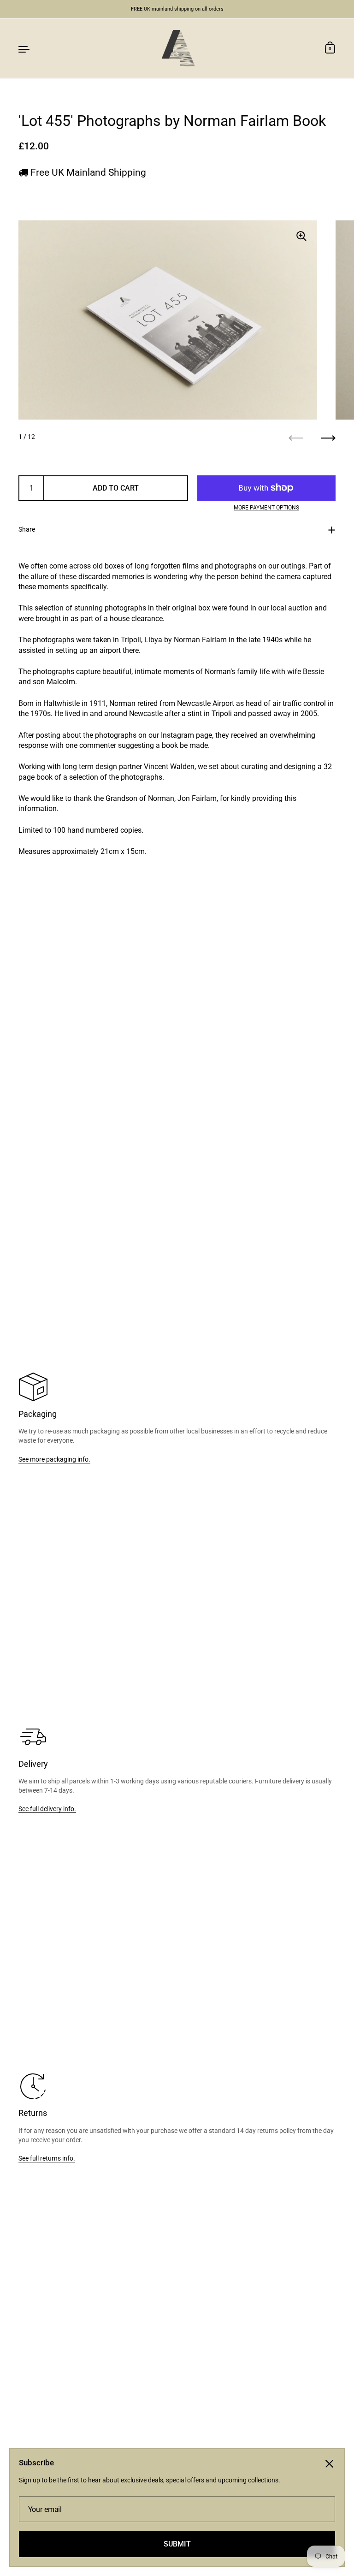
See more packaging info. (54, 1459)
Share (27, 529)
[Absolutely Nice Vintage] (177, 48)
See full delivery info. (47, 1809)
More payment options (266, 508)
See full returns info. (47, 2158)
